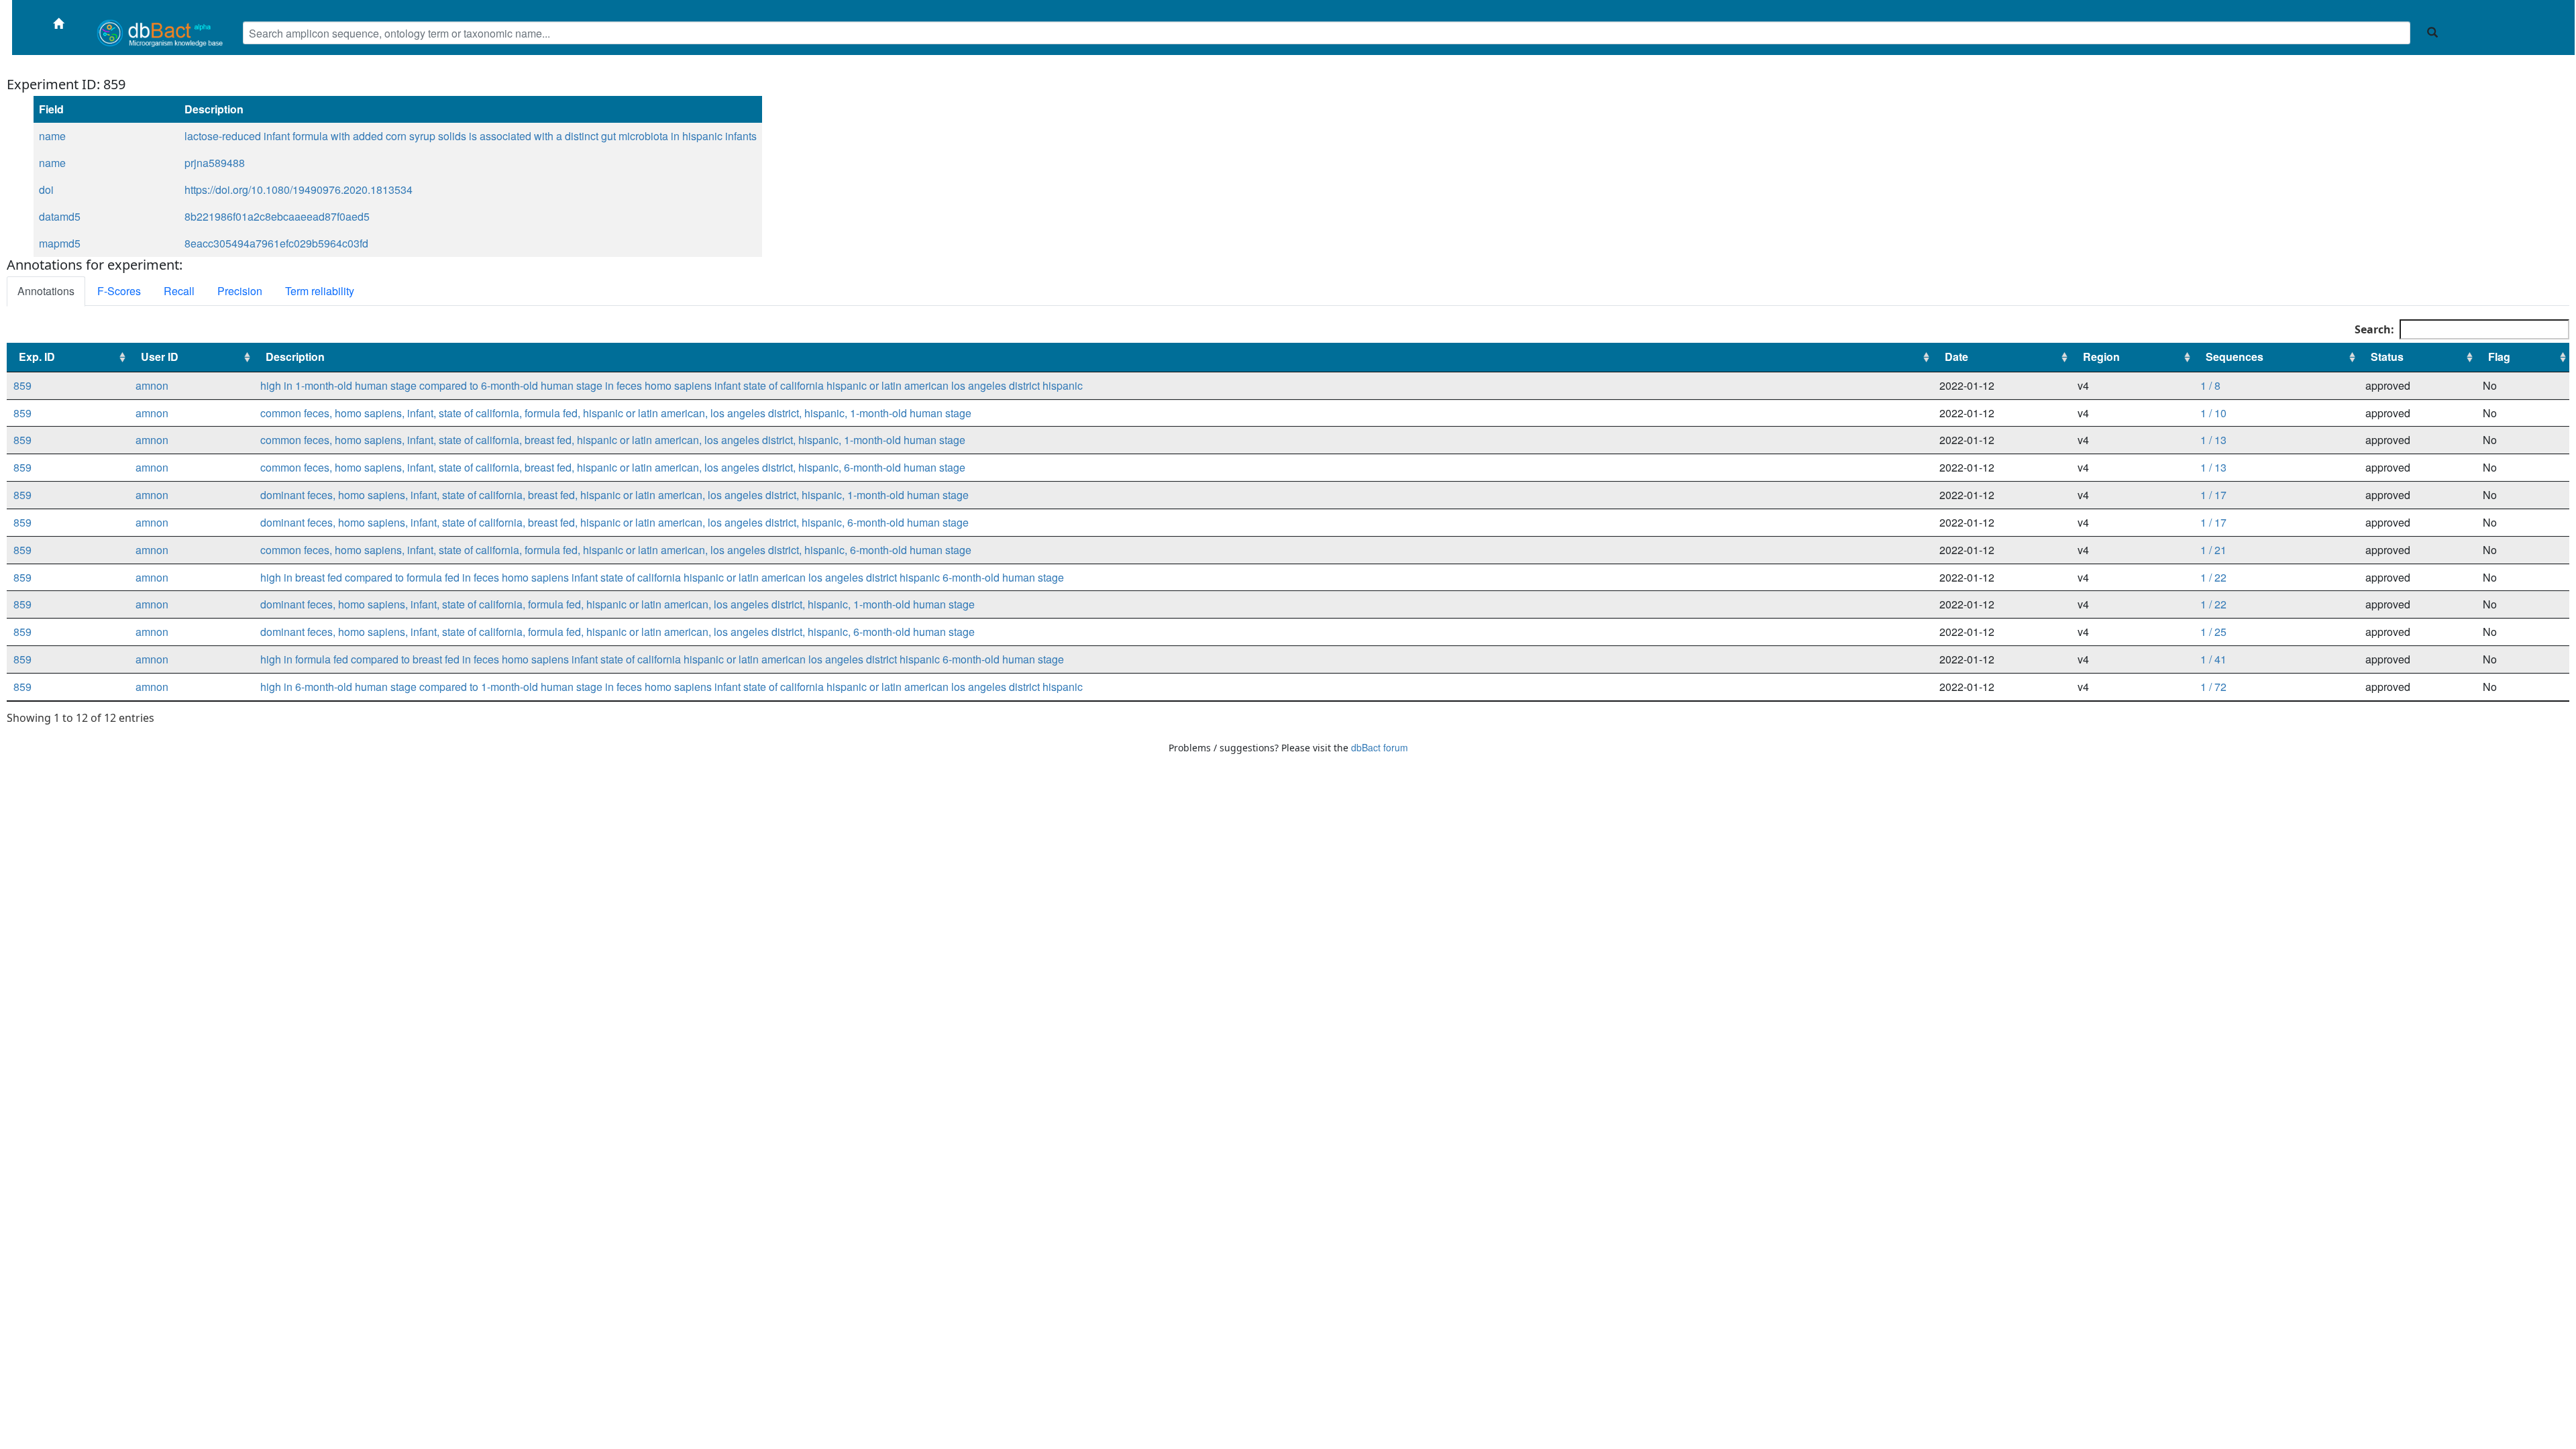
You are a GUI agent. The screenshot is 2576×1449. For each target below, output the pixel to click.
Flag (2499, 357)
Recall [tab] (179, 291)
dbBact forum (1380, 747)
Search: (2374, 329)
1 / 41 (2213, 659)
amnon (152, 385)
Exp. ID (37, 357)
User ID (160, 357)
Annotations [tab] (46, 291)
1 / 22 (2213, 577)
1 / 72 (2213, 687)
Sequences (2235, 357)
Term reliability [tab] (320, 291)
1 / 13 (2213, 440)
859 (22, 385)
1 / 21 (2213, 550)
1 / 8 (2210, 385)
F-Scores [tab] (119, 291)
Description (295, 357)
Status (2387, 357)
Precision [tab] (240, 291)
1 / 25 (2213, 632)
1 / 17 (2213, 495)
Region (2101, 357)
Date (1956, 357)
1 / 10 (2213, 413)
